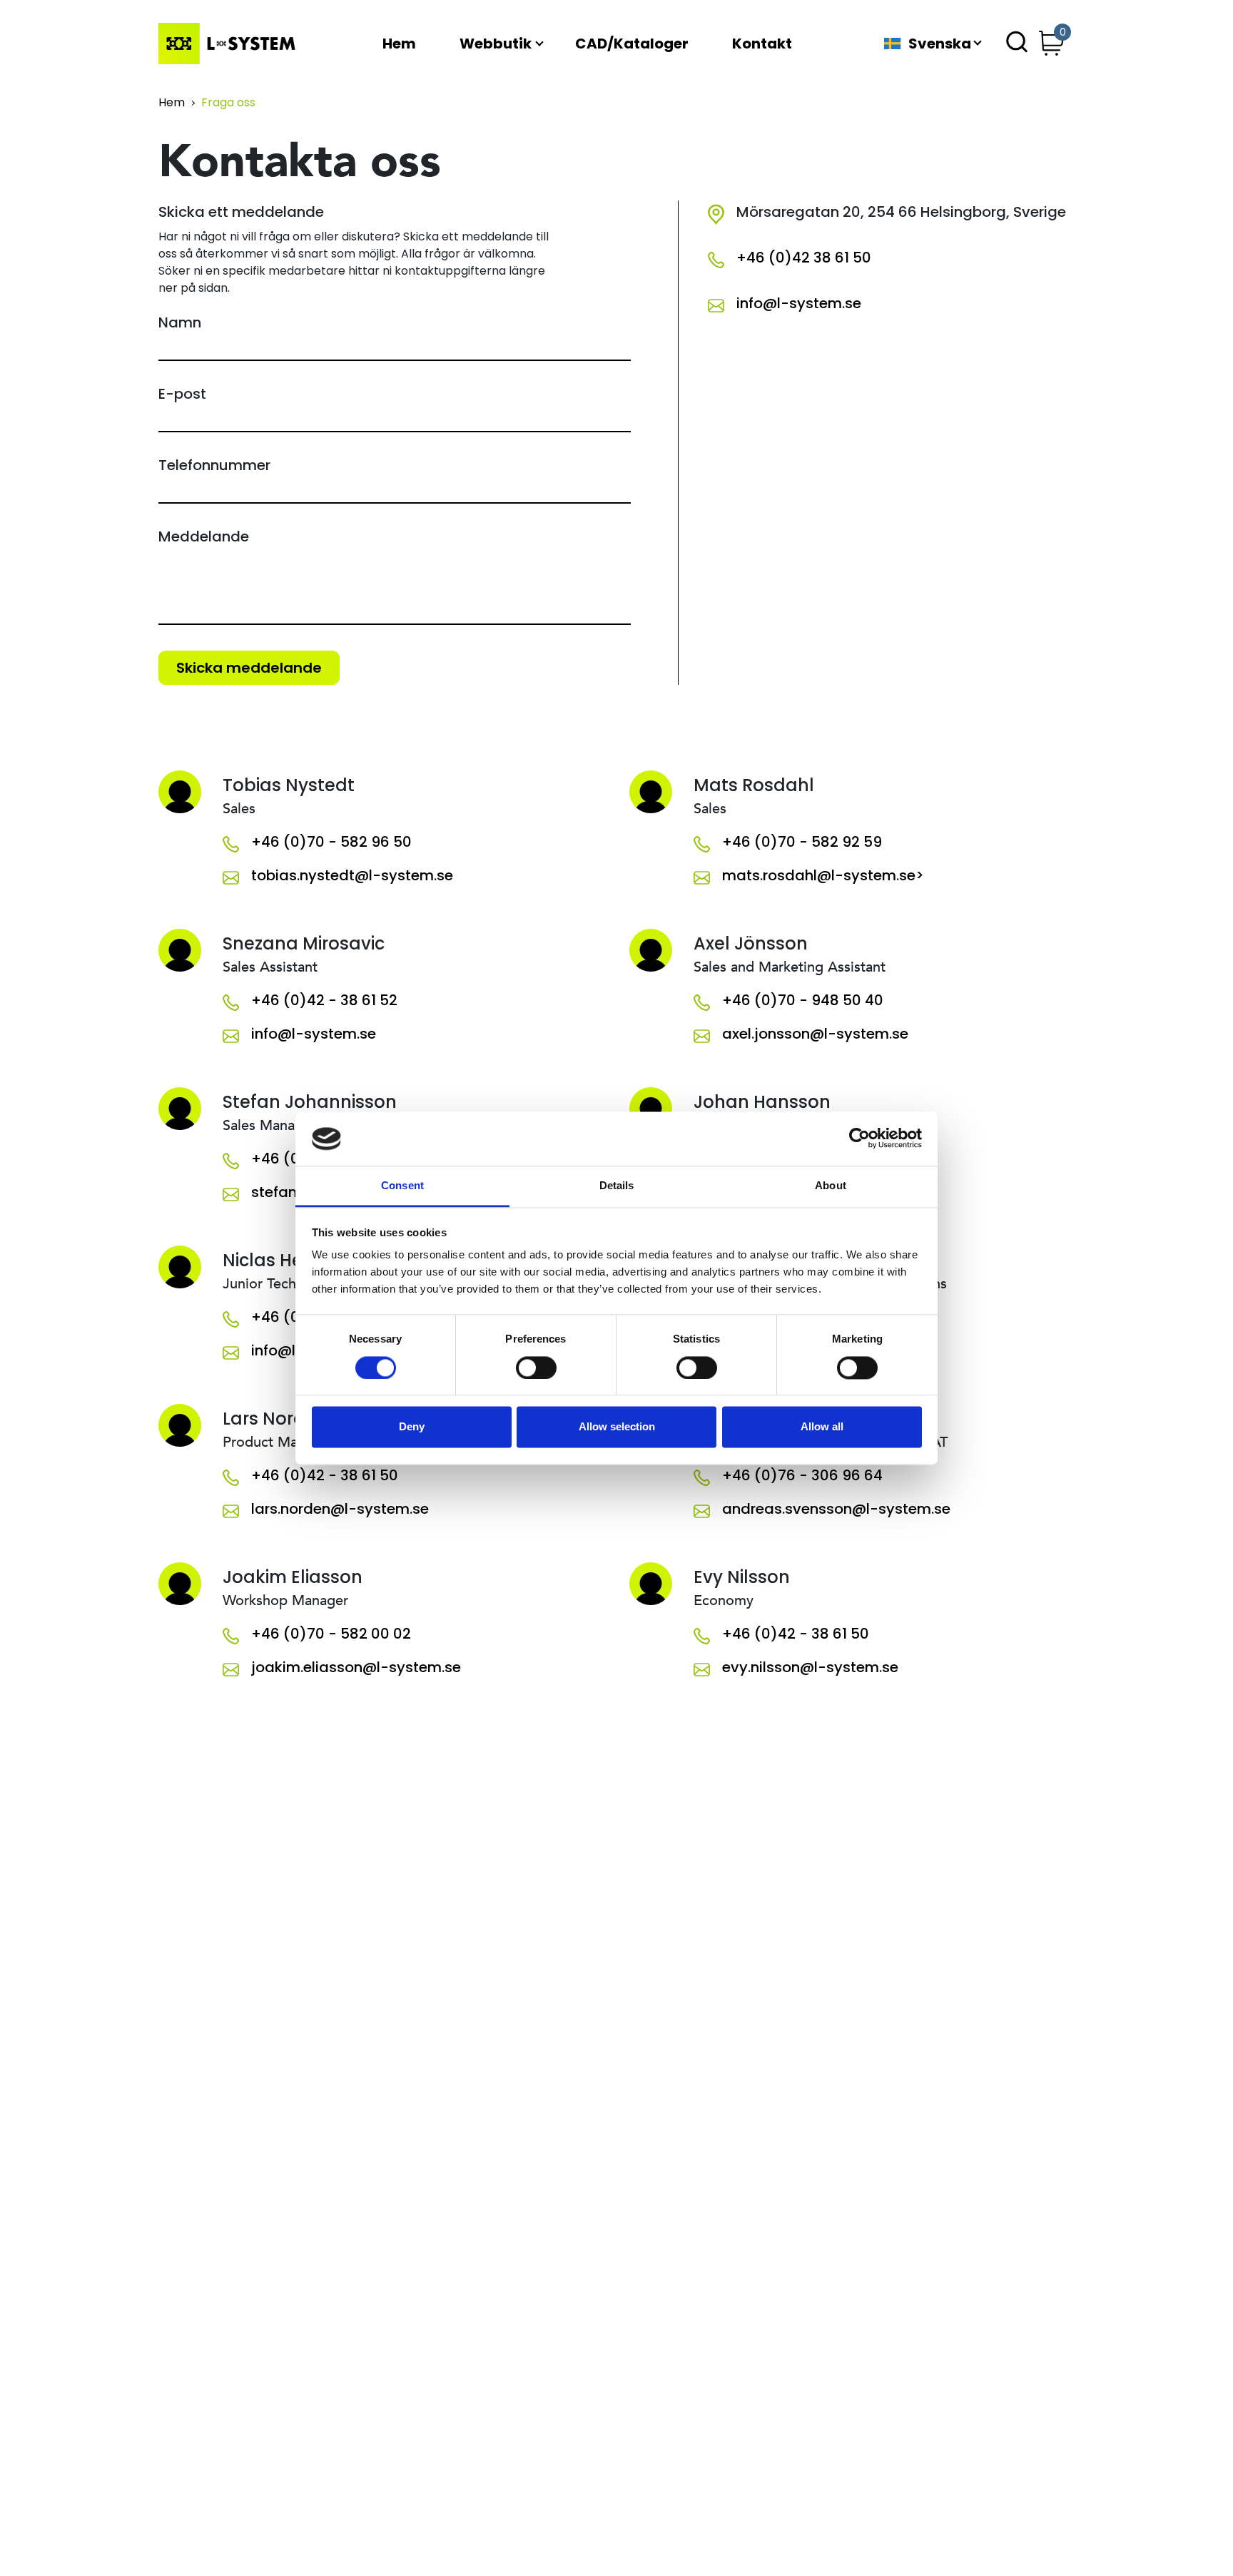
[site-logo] (230, 44)
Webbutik (496, 44)
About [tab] (831, 1186)
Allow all (822, 1427)
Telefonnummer (214, 465)
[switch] (536, 1368)
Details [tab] (617, 1186)
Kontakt (762, 44)
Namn (180, 322)
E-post (182, 394)
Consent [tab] (402, 1186)
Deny (412, 1427)
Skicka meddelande (249, 668)
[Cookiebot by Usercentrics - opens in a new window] (859, 1139)
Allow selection (617, 1427)
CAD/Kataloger (632, 44)
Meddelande (204, 536)
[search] (1017, 44)
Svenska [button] (940, 44)
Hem (399, 44)
